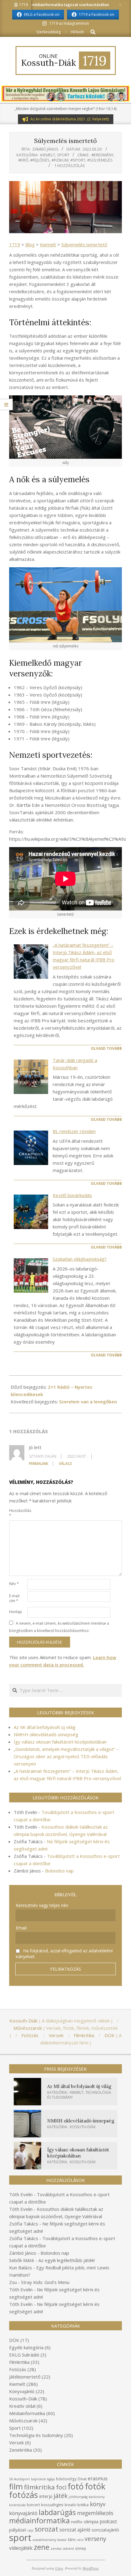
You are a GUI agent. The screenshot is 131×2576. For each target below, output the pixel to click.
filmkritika (39, 2487)
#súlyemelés (100, 160)
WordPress (91, 2568)
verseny (96, 2539)
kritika (83, 2505)
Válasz (65, 1464)
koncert (33, 2505)
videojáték (21, 2548)
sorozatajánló (105, 2530)
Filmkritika (19, 2362)
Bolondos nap (59, 1871)
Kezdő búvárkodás (72, 1195)
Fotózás (18, 2369)
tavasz (62, 2540)
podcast (108, 2521)
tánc (72, 2539)
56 (11, 2479)
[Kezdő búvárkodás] (31, 1212)
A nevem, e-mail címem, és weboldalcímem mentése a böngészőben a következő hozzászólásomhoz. (59, 1627)
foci (61, 2487)
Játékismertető (25, 2377)
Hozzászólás (18, 1513)
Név (14, 1584)
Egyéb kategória (26, 2347)
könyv (98, 2504)
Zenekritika (21, 2450)
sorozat (46, 2529)
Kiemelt (48, 155)
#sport (78, 160)
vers (80, 2540)
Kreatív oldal (22, 2406)
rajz (30, 2530)
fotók (95, 2486)
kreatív (70, 2505)
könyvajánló (23, 2513)
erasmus (98, 2478)
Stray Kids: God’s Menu (45, 2282)
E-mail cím (14, 1598)
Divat (82, 2479)
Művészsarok (23, 2421)
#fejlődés (40, 160)
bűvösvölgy (66, 2479)
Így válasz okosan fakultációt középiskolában (60, 1742)
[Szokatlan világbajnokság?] (31, 1276)
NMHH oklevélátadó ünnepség (46, 1734)
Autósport (22, 2479)
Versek (16, 2442)
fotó (76, 2486)
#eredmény (103, 155)
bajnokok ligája (43, 2479)
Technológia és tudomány (36, 2435)
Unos (59, 2568)
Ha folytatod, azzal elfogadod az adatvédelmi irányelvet (64, 1954)
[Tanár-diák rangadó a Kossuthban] (31, 1077)
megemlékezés (95, 2513)
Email (21, 1928)
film (16, 2486)
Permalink (39, 1464)
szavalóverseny (44, 2540)
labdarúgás (57, 2512)
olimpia (91, 2521)
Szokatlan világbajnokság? (80, 1259)
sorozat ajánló (75, 2530)
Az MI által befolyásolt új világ (45, 1727)
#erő (23, 160)
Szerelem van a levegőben (88, 1402)
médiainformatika (39, 2520)
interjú (46, 2496)
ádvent (69, 2549)
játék (61, 2496)
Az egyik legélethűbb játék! (67, 2260)
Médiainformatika (27, 2413)
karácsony (97, 2497)
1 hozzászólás (70, 166)
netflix (77, 2522)
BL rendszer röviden (74, 1131)
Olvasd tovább (106, 1048)
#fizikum (60, 160)
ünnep (81, 2548)
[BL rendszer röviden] (31, 1148)
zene (42, 2547)
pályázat (18, 2530)
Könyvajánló (22, 2391)
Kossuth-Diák (83, 2127)
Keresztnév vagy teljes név (42, 1905)
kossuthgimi (52, 2505)
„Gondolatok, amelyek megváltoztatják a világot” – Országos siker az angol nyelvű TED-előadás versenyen (66, 1756)
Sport (63, 155)
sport (20, 2538)
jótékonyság (78, 2497)
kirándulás (17, 2505)
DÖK (14, 2340)
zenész (56, 2549)
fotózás (24, 2495)
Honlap (16, 1612)
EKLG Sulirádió (24, 2355)
